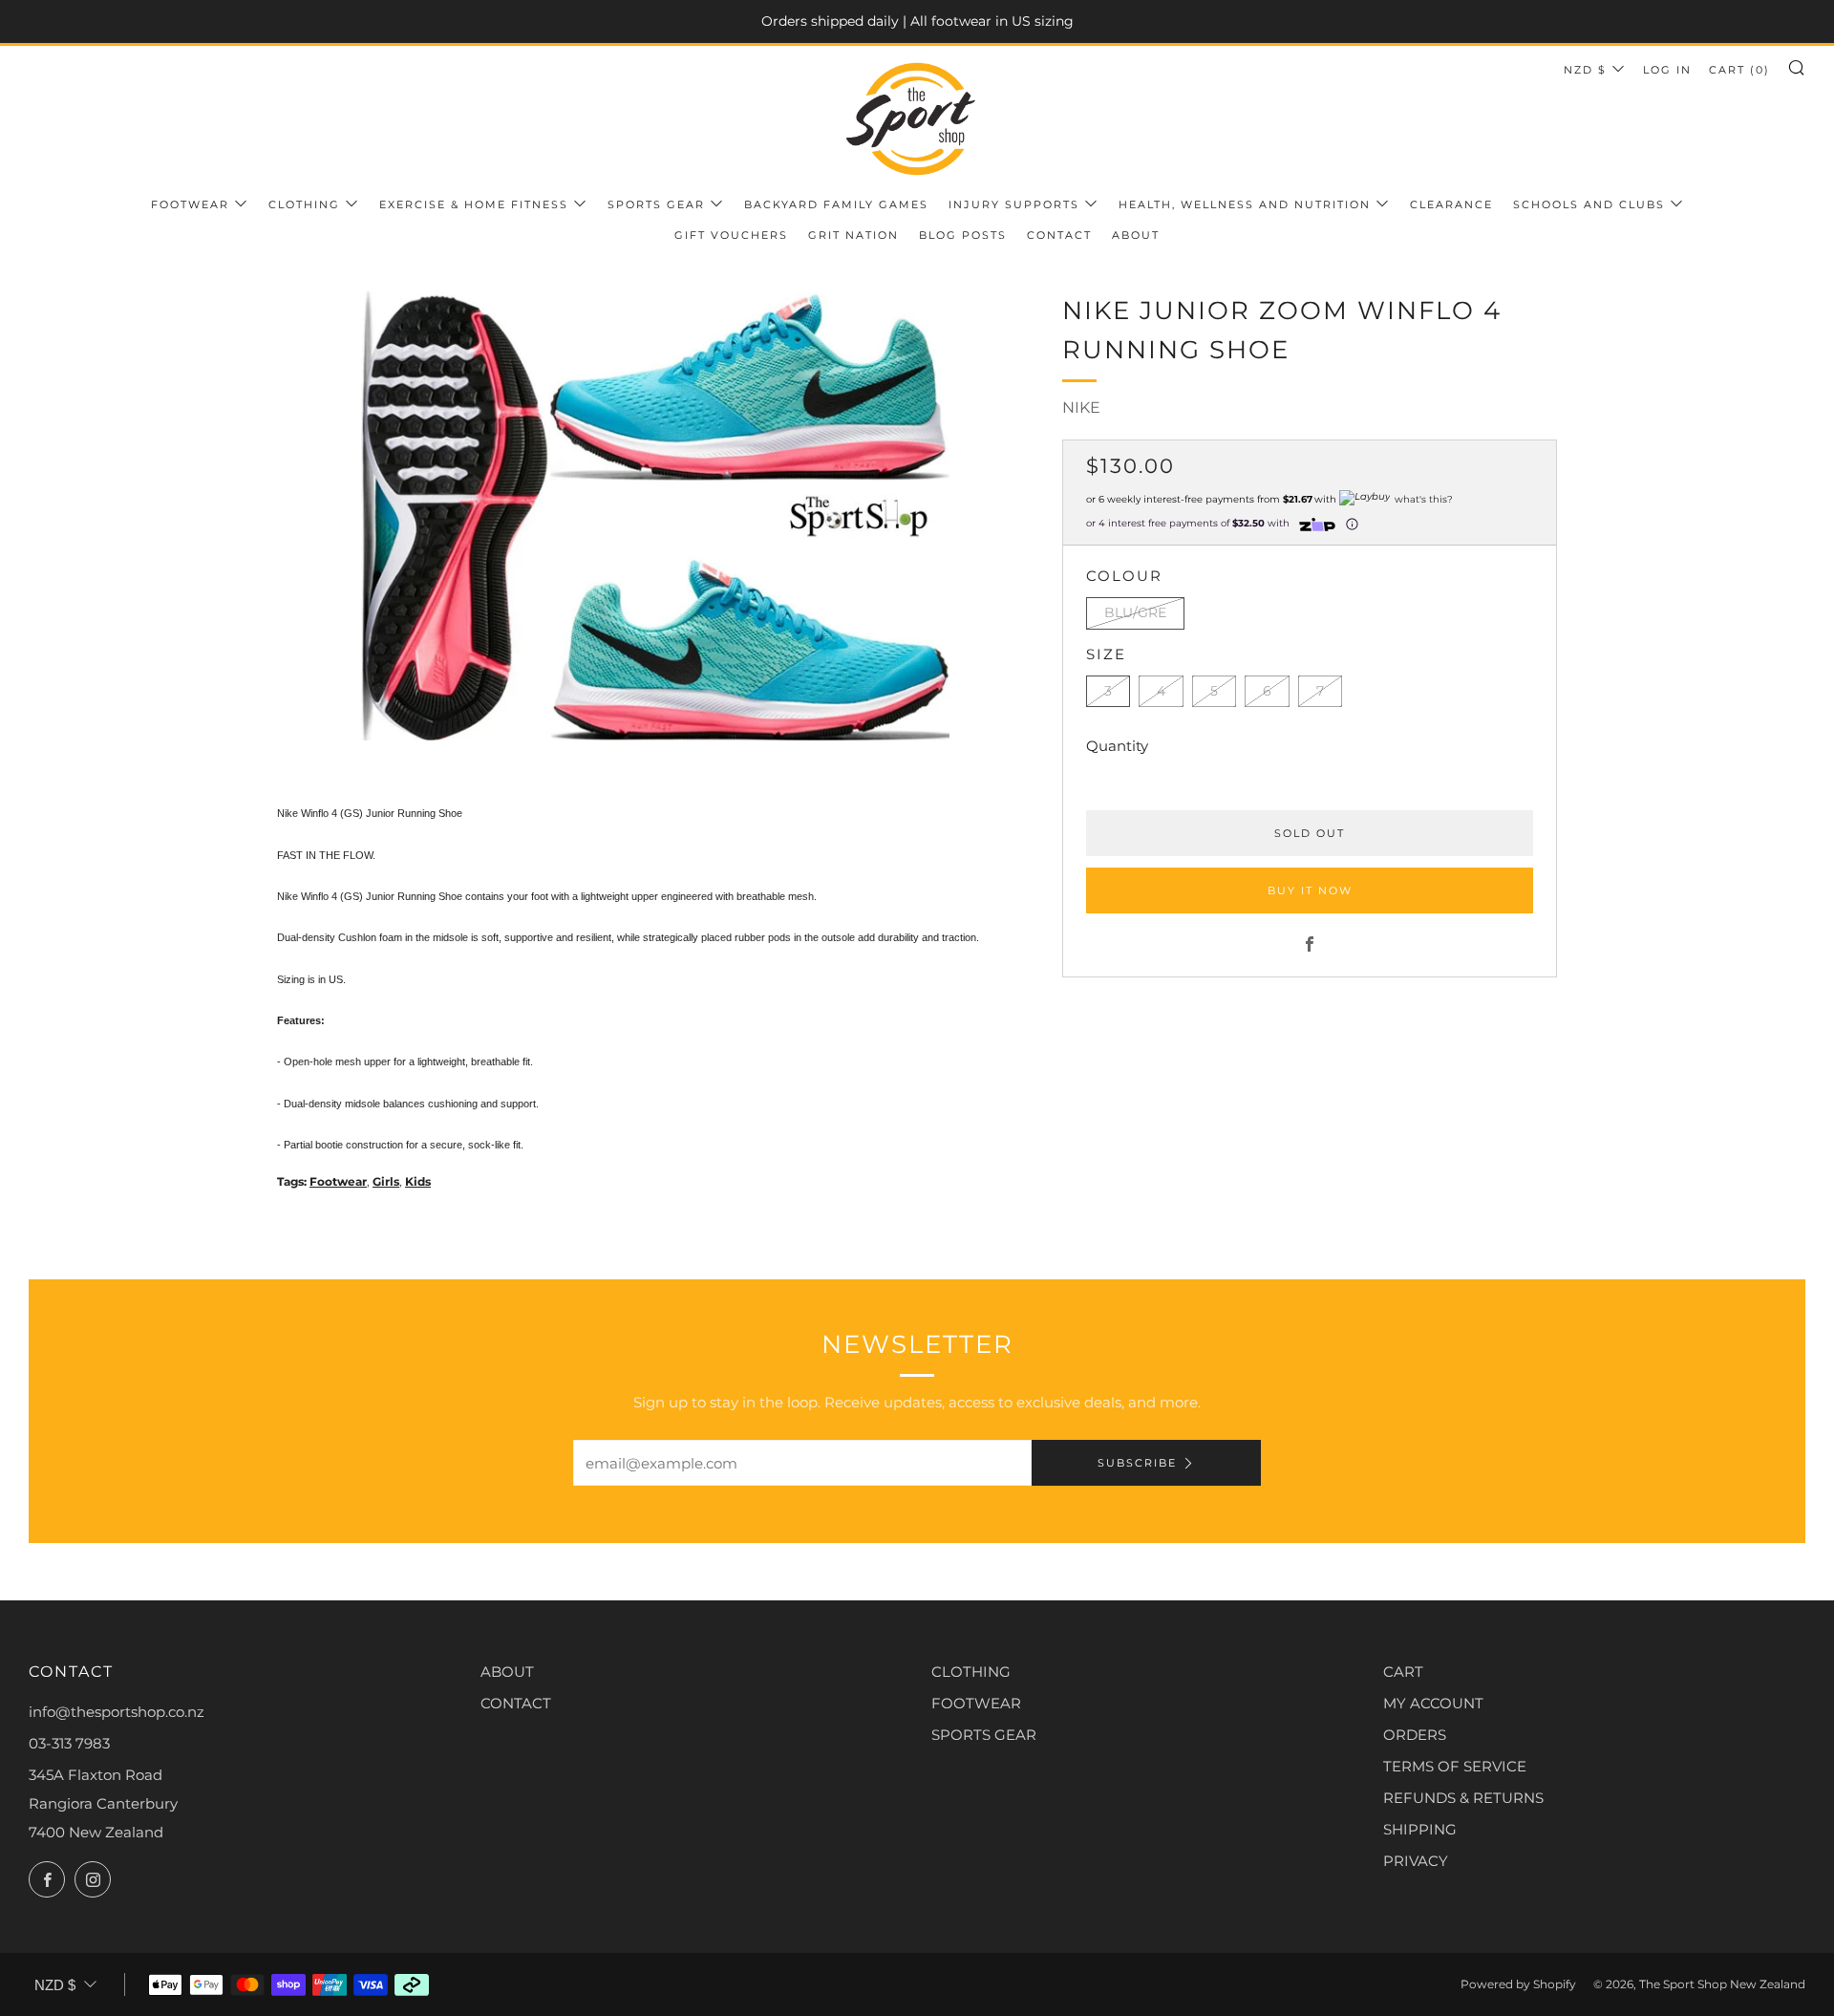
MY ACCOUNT (1433, 1703)
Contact (1059, 235)
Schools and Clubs (1589, 204)
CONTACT (516, 1703)
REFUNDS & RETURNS (1463, 1798)
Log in (1667, 70)
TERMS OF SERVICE (1455, 1766)
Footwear (190, 204)
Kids (418, 1181)
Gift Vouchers (731, 235)
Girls (386, 1181)
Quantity (1117, 747)
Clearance (1451, 204)
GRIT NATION (853, 235)
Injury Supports (1014, 204)
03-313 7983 (69, 1743)
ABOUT (507, 1672)
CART (1403, 1672)
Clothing (304, 204)
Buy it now (1310, 891)
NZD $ (1585, 70)
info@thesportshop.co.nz (117, 1712)
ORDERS (1415, 1735)
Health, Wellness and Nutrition (1245, 204)
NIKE (1081, 407)
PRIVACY (1416, 1861)
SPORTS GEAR (984, 1735)
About (1136, 235)
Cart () (1739, 70)
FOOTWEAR (976, 1703)
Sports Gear (656, 204)
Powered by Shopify (1518, 1984)
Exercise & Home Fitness (474, 204)
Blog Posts (963, 235)
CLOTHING (971, 1672)
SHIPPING (1420, 1829)
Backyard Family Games (836, 204)
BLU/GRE (1135, 613)
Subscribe (1137, 1463)
